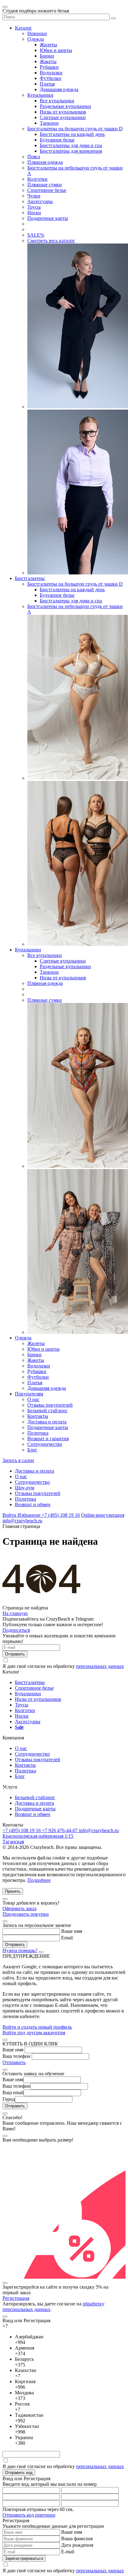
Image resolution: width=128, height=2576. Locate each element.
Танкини (49, 123)
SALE (36, 235)
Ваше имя (72, 1931)
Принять (13, 1891)
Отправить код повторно (29, 2515)
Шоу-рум (25, 1488)
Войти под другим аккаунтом (34, 2033)
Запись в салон (18, 1460)
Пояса (34, 157)
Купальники (40, 95)
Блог (32, 1450)
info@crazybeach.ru (22, 1521)
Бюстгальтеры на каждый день (72, 134)
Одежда (36, 39)
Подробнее (39, 1880)
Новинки (37, 33)
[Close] (5, 1899)
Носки (34, 213)
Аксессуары (40, 201)
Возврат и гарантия (48, 1439)
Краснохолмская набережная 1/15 (38, 1836)
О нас (33, 1399)
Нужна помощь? (20, 1950)
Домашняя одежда (59, 89)
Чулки (34, 196)
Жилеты (48, 45)
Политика (38, 1433)
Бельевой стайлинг (48, 1411)
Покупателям (29, 1394)
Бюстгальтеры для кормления (71, 151)
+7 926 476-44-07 (60, 1830)
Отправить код (19, 2473)
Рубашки (49, 67)
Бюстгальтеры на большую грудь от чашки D (75, 129)
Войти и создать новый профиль (37, 2027)
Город (9, 2099)
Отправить (14, 2062)
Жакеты (48, 61)
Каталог (23, 28)
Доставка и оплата (47, 1422)
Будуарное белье (57, 140)
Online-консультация (103, 1515)
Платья (47, 84)
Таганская (13, 1842)
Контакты (38, 1416)
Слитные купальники (63, 117)
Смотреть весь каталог (51, 241)
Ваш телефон (16, 2056)
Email (67, 1938)
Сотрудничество (45, 1444)
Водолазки (51, 73)
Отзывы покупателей (50, 1405)
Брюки (47, 56)
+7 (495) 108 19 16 (61, 1515)
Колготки (37, 179)
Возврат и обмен (33, 1504)
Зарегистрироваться (24, 2558)
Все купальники (57, 101)
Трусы (34, 207)
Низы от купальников (63, 112)
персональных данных (100, 1666)
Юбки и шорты (56, 50)
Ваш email (13, 2093)
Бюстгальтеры (30, 578)
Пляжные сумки (45, 185)
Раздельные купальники (65, 106)
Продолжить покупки (26, 1914)
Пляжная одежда (45, 162)
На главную (15, 1613)
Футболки (50, 78)
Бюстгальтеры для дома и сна (71, 145)
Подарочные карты (48, 218)
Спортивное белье (47, 190)
